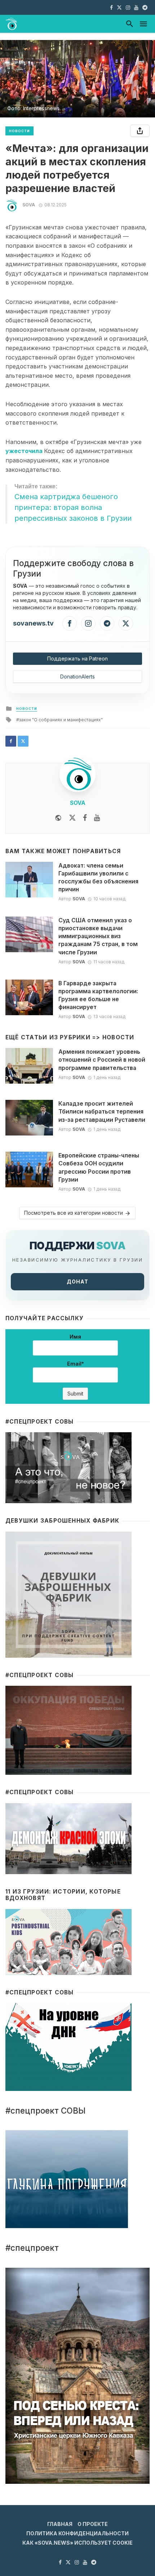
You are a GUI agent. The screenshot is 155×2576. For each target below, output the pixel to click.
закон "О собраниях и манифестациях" (61, 720)
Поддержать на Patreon (77, 658)
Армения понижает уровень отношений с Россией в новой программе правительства (102, 1060)
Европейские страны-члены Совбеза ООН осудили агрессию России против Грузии (99, 1167)
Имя (75, 1337)
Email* (76, 1364)
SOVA (29, 205)
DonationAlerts (77, 677)
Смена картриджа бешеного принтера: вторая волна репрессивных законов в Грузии (73, 507)
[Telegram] (107, 623)
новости (19, 131)
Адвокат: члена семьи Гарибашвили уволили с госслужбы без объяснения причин (98, 877)
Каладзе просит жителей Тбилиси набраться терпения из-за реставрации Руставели (102, 1112)
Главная (60, 2524)
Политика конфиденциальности (77, 2533)
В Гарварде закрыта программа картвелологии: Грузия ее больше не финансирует (98, 995)
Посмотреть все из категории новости (74, 1213)
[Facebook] (70, 623)
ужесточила (25, 451)
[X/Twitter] (126, 623)
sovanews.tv (33, 623)
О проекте (93, 2524)
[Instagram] (88, 623)
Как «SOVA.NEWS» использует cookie (77, 2543)
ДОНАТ (77, 1282)
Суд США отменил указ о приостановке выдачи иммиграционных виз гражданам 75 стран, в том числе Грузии (98, 936)
